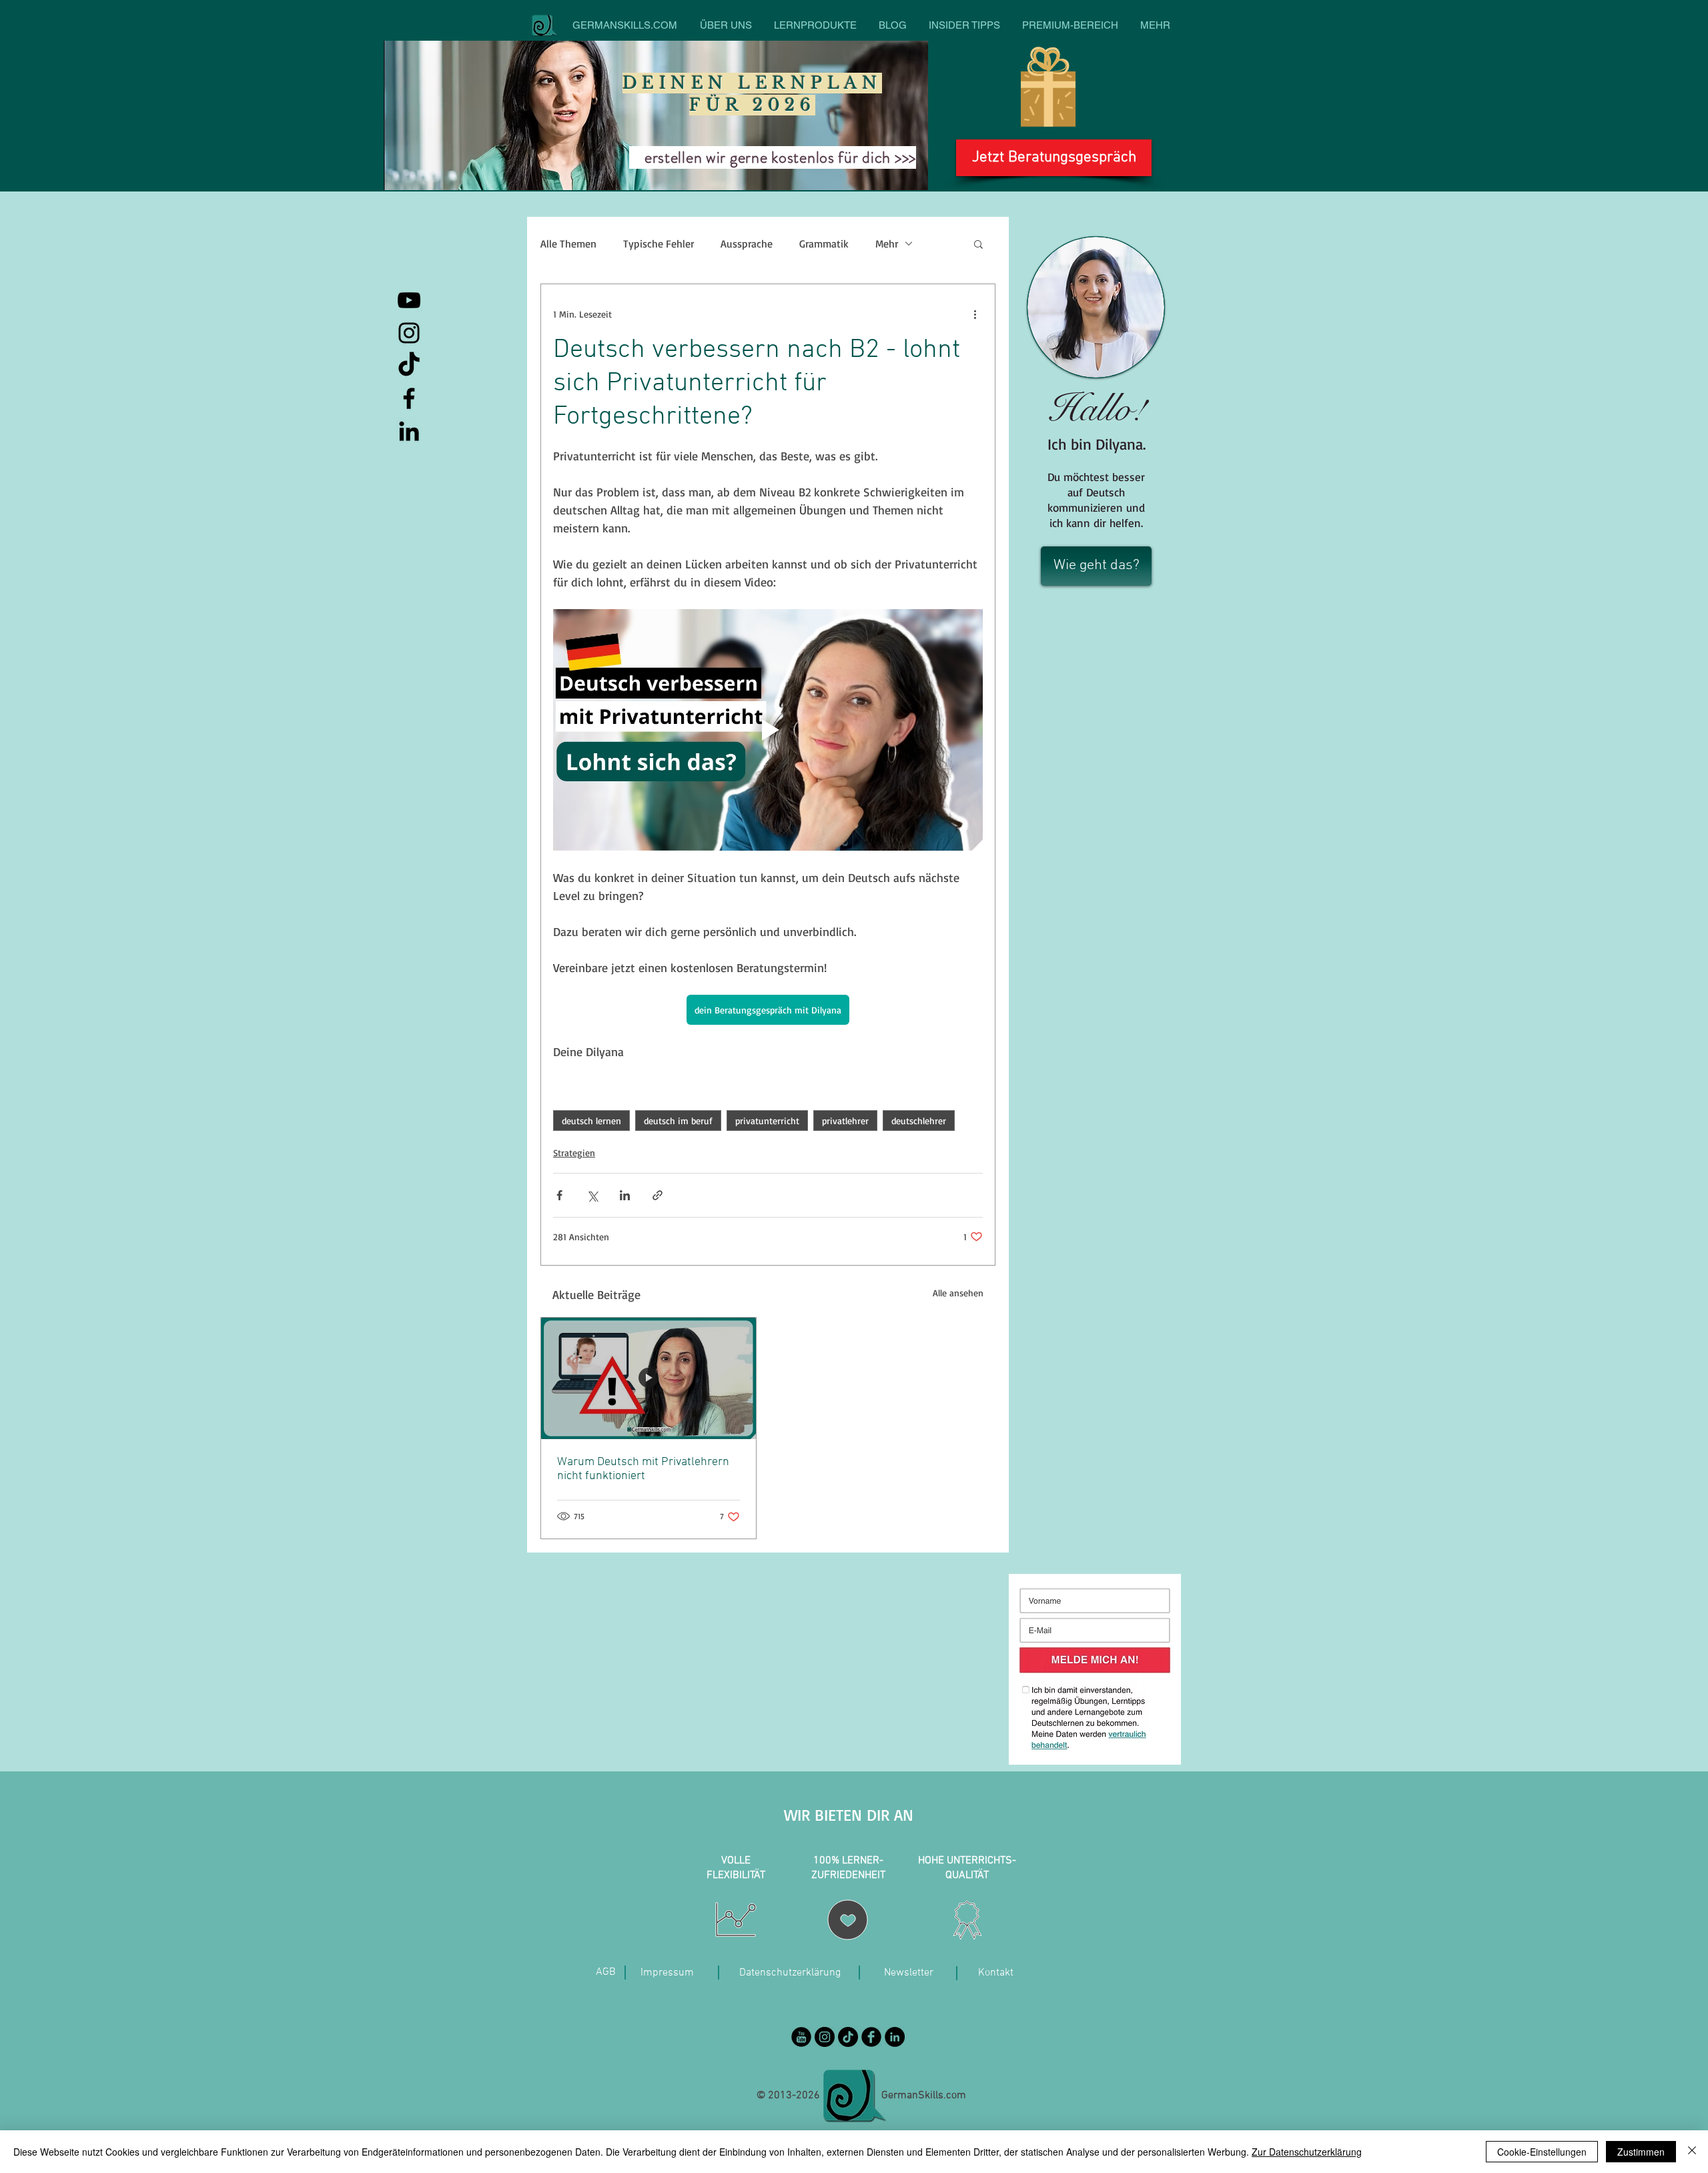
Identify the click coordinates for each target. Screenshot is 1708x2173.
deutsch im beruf (678, 1121)
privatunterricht (767, 1121)
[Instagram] (409, 333)
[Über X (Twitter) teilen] (592, 1195)
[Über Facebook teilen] (559, 1195)
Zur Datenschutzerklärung (1307, 2152)
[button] (978, 244)
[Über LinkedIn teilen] (625, 1195)
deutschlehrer (919, 1121)
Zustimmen (1641, 2152)
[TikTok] (409, 366)
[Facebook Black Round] (871, 2037)
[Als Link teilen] (658, 1195)
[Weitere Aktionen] (975, 314)
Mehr (887, 244)
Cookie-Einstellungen (1542, 2152)
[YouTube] (409, 300)
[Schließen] (1692, 2152)
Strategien (574, 1153)
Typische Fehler (659, 244)
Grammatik (824, 244)
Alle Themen (568, 244)
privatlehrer (845, 1121)
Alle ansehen (958, 1293)
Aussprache (747, 244)
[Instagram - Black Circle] (825, 2037)
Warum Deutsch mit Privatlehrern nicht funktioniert (643, 1469)
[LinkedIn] (409, 431)
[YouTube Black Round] (801, 2037)
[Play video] (768, 730)
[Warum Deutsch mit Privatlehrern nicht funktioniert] (649, 1378)
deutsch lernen (591, 1121)
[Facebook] (409, 398)
